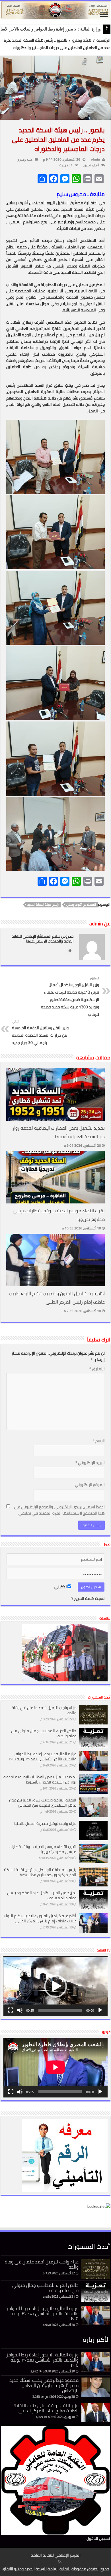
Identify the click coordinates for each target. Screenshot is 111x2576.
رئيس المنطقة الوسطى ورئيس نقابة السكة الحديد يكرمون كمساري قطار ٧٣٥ (40, 1872)
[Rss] (60, 2562)
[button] (55, 1986)
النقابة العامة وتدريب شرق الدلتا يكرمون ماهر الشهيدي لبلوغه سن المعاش (43, 1803)
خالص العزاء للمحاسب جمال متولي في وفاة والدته (44, 1733)
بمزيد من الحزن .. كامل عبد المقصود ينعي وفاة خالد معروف (42, 1895)
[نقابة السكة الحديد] (55, 10)
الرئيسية (103, 40)
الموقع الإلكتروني (90, 1485)
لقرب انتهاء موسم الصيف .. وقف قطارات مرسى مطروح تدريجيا (42, 1849)
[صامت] (20, 2010)
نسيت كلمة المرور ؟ (88, 1598)
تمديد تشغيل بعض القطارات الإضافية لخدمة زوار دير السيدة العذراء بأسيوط (59, 1132)
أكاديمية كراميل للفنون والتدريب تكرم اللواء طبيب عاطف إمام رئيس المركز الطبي (57, 1298)
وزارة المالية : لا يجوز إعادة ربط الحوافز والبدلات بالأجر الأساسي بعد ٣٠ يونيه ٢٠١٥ (43, 1756)
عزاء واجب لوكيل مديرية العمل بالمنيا (45, 1823)
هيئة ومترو (82, 40)
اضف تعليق (91, 165)
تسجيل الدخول (98, 2538)
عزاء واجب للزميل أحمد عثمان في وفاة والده (44, 1710)
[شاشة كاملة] (11, 2010)
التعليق (97, 1369)
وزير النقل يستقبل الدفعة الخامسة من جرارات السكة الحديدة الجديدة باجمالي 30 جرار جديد (40, 1032)
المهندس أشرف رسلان (81, 905)
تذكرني (61, 1587)
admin (95, 159)
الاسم (99, 1441)
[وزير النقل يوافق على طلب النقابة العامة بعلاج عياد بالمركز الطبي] (96, 2413)
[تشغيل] (100, 2010)
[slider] (60, 2010)
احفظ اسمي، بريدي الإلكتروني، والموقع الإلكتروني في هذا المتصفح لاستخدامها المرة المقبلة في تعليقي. (59, 1510)
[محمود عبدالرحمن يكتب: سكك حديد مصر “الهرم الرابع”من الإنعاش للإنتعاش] (96, 2387)
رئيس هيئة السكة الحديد (43, 905)
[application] (55, 1986)
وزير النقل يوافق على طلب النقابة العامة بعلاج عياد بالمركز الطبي (46, 2408)
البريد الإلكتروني (90, 1463)
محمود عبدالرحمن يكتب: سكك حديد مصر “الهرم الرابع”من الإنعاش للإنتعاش (44, 2385)
